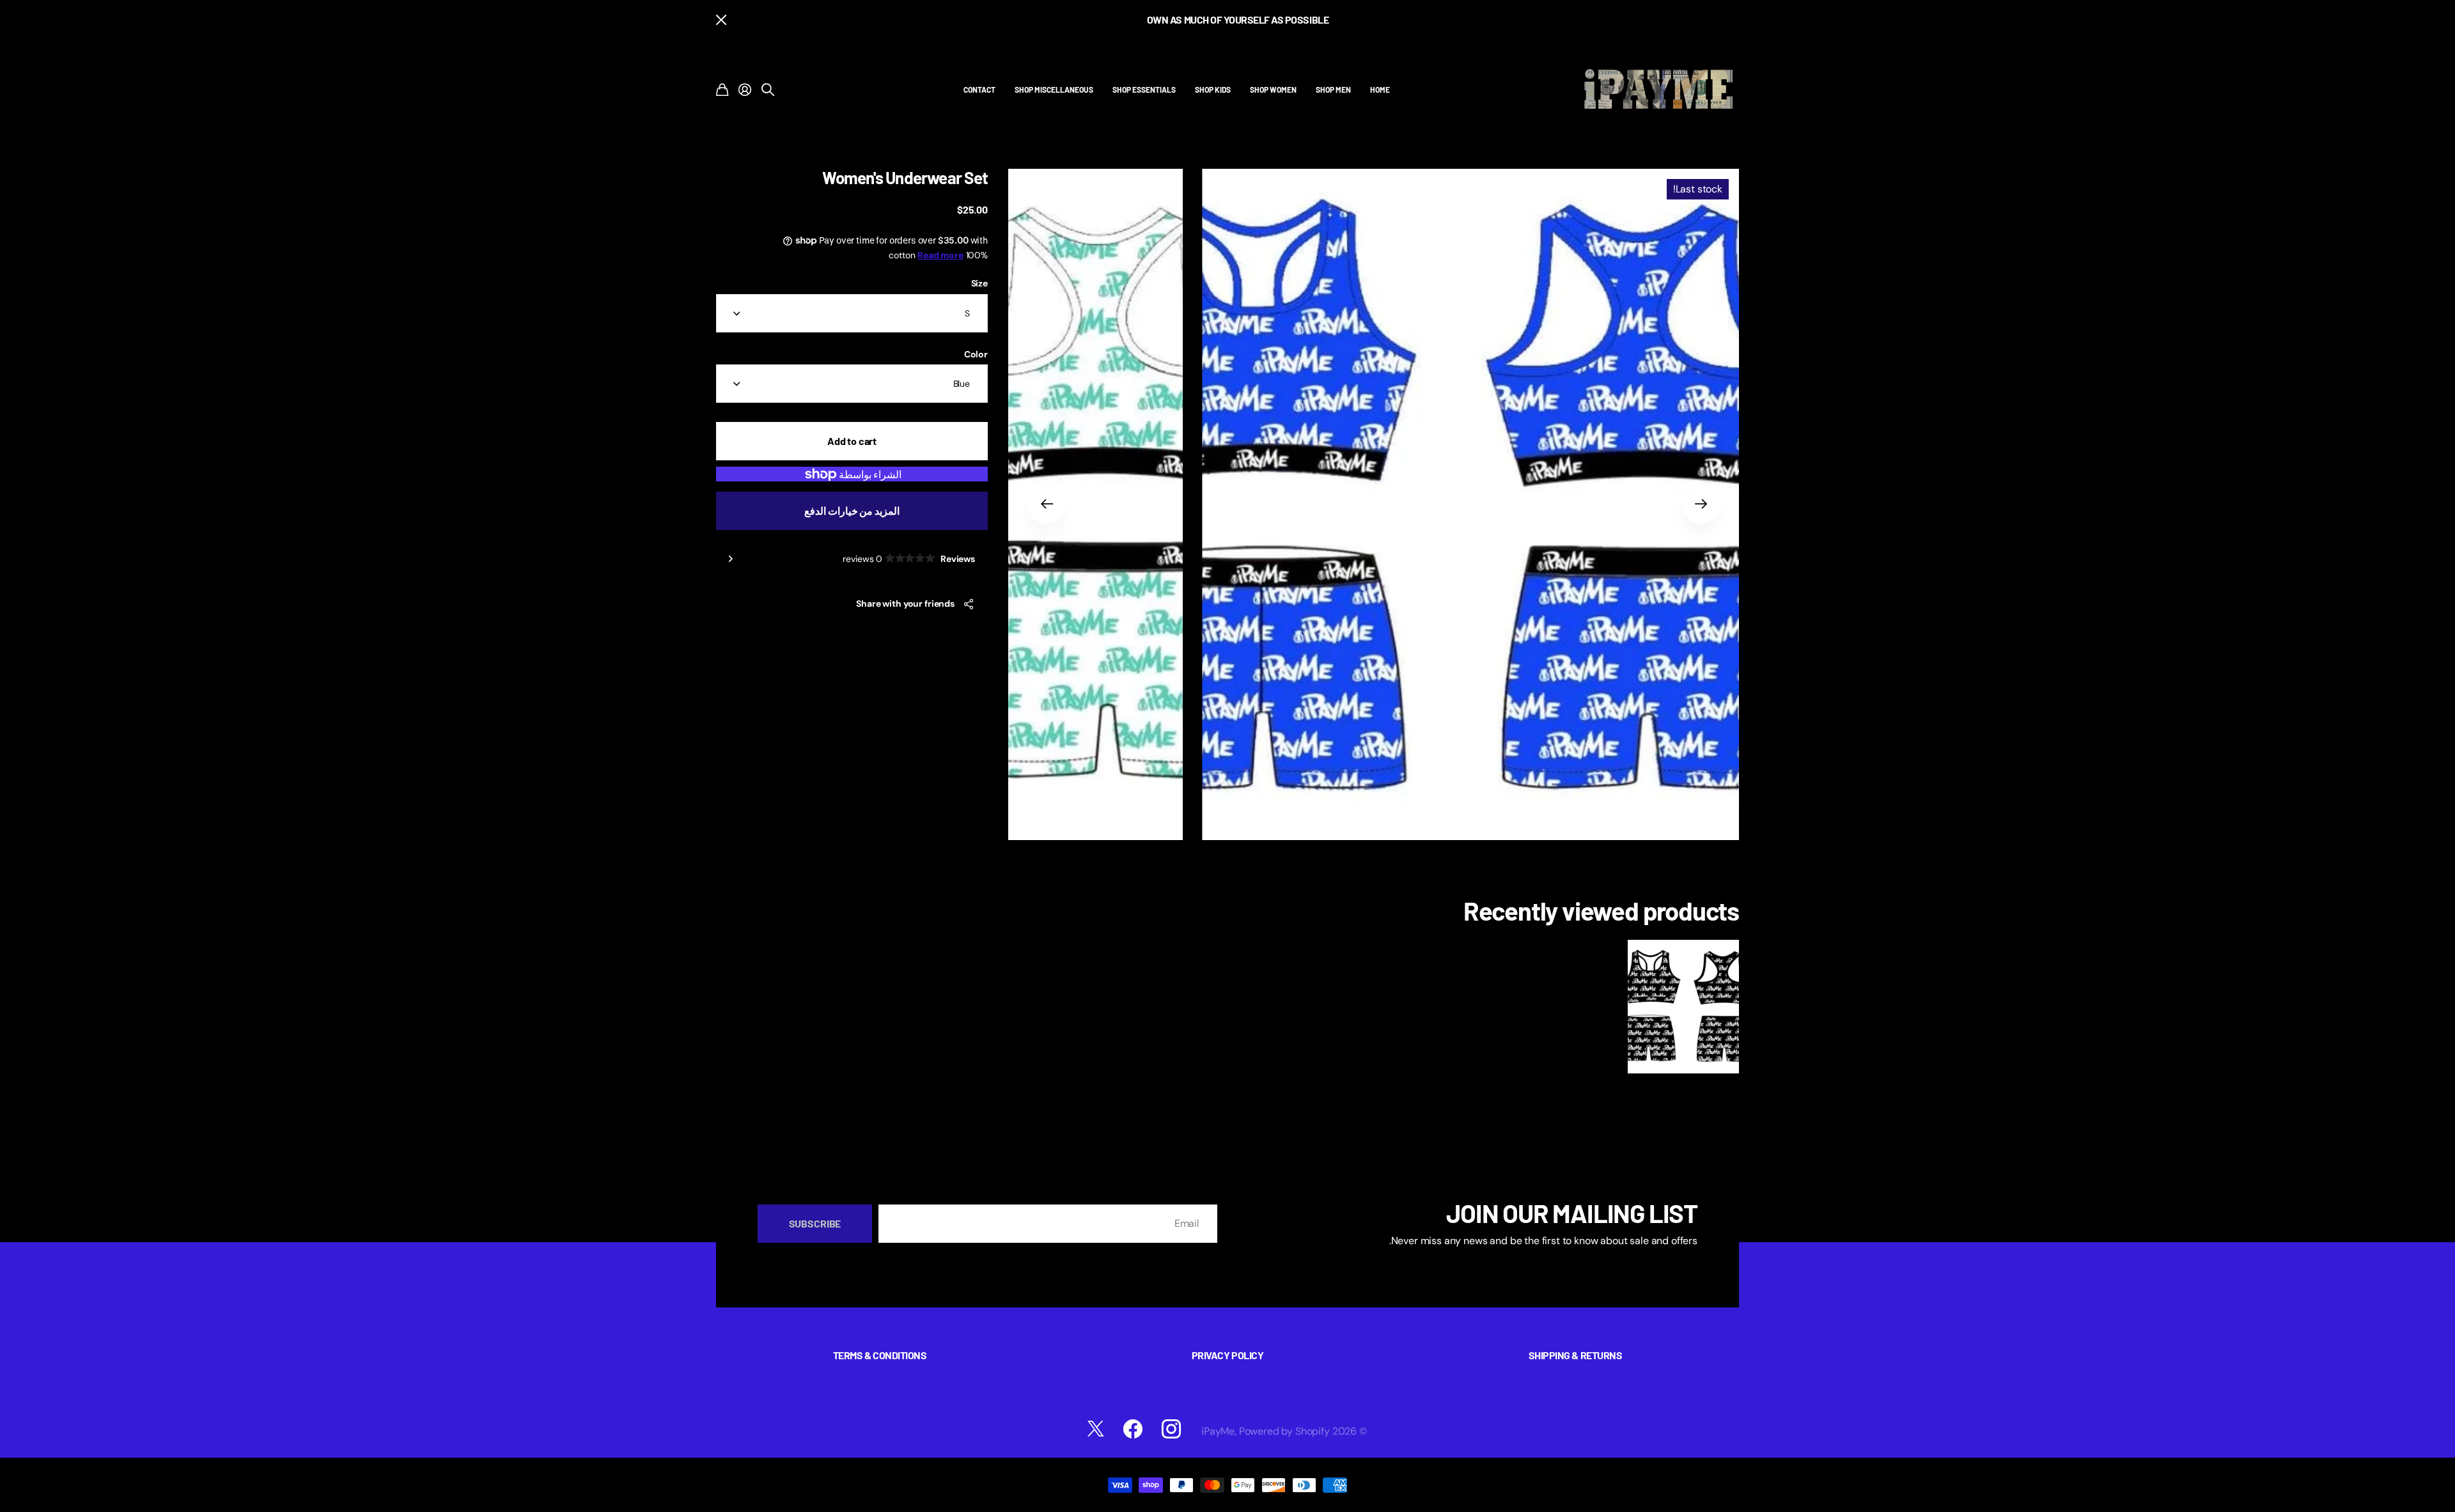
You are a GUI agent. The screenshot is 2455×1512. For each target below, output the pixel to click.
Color (976, 354)
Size (979, 283)
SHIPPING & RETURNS (1575, 1355)
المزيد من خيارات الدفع (852, 510)
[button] (1701, 504)
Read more (940, 255)
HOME (1380, 90)
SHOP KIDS (1213, 90)
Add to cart (852, 441)
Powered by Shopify (1284, 1431)
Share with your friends (905, 604)
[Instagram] (1171, 1429)
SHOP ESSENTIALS (1144, 90)
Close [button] (721, 19)
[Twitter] (1096, 1429)
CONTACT (979, 90)
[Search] (768, 90)
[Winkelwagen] (722, 90)
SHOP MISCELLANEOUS (1054, 90)
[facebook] (1133, 1429)
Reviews (909, 559)
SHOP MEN (1333, 90)
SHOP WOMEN (1273, 90)
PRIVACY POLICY (1227, 1355)
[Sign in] (745, 90)
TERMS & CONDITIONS (880, 1355)
